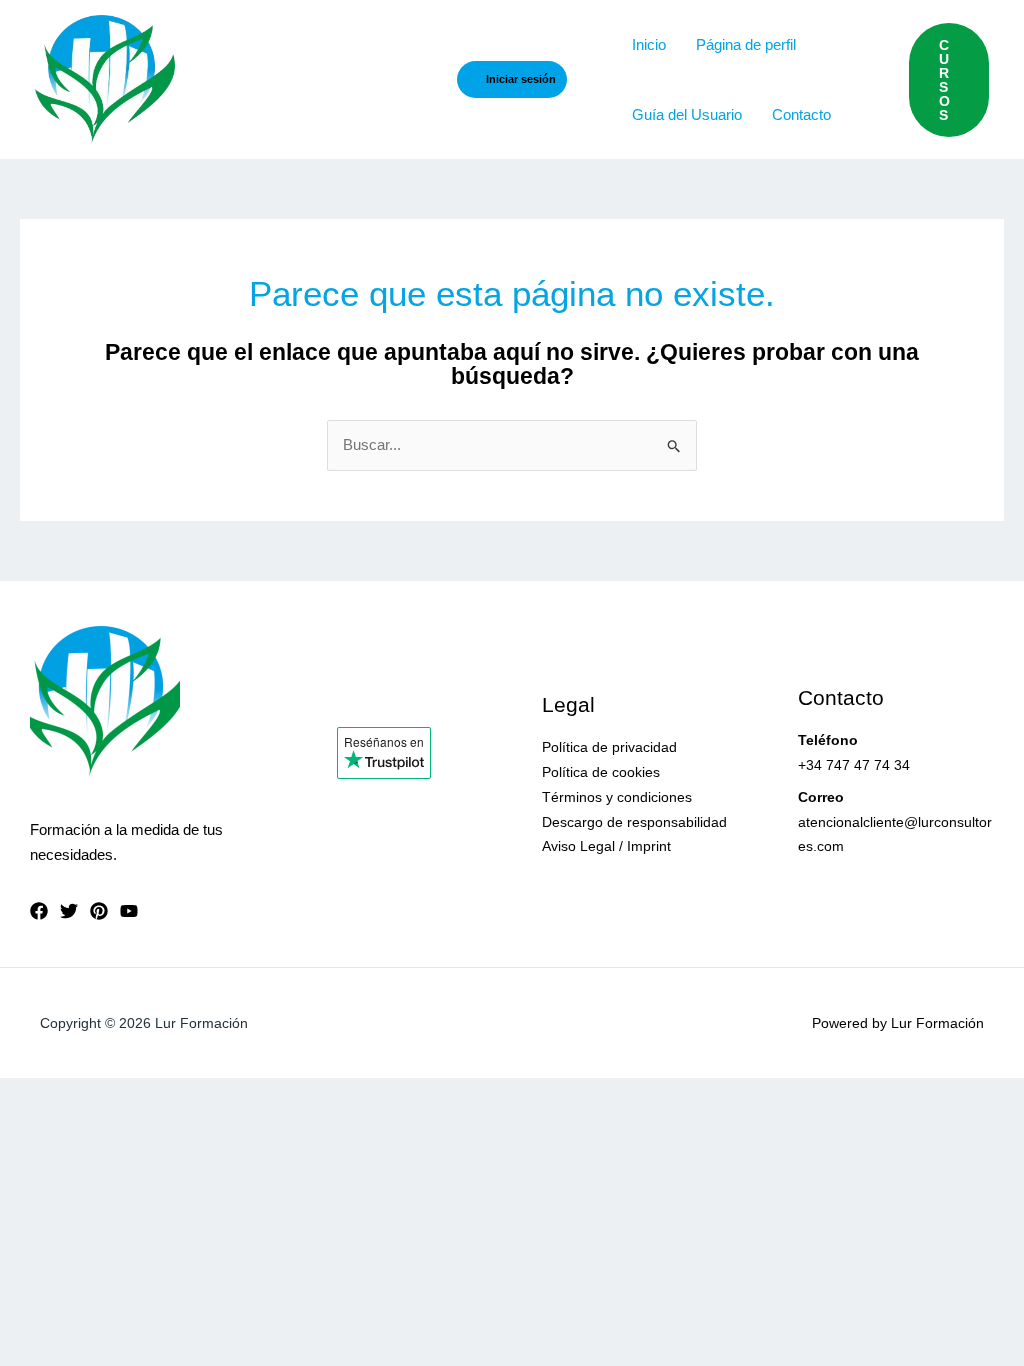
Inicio (649, 44)
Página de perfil (746, 44)
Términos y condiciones (617, 797)
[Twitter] (69, 911)
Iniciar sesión (521, 79)
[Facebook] (39, 911)
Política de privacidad (609, 747)
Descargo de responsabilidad (634, 822)
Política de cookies (601, 772)
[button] (949, 80)
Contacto (801, 114)
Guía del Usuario (687, 114)
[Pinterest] (99, 911)
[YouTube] (129, 911)
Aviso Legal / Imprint (606, 846)
